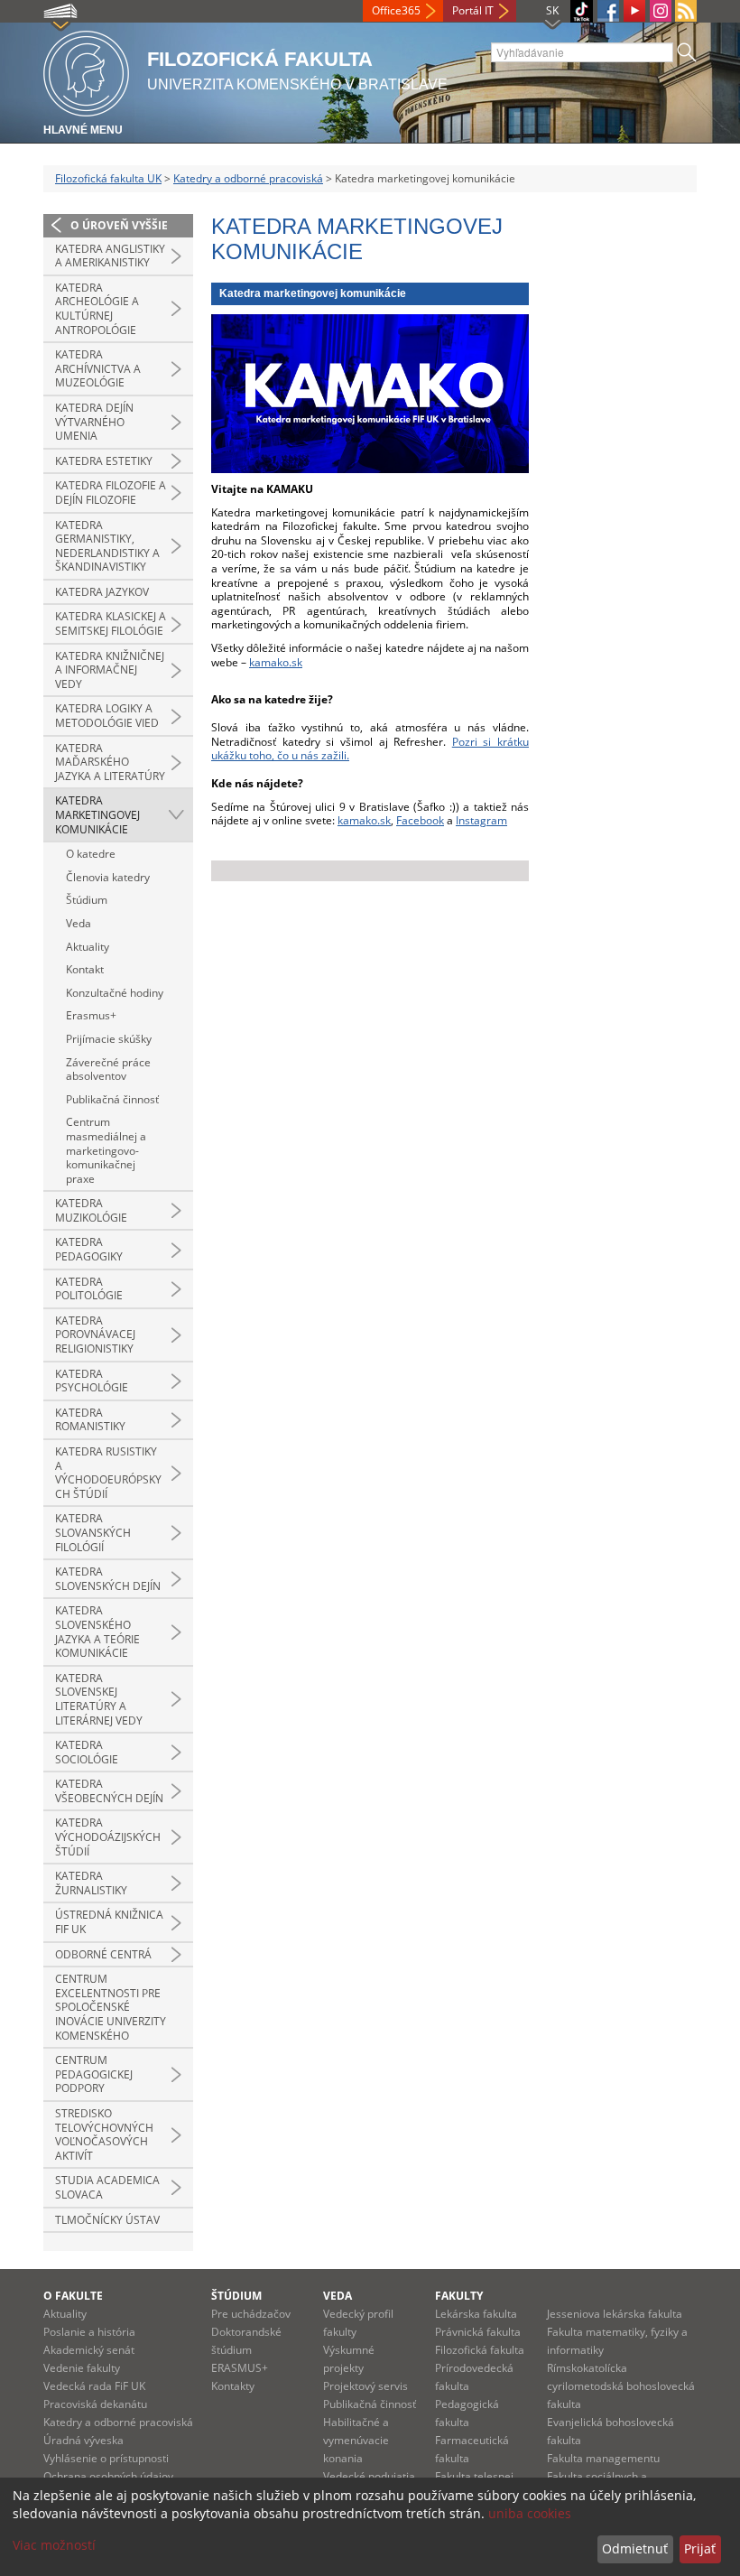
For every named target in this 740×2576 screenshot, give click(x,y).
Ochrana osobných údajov (108, 2476)
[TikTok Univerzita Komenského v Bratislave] (582, 11)
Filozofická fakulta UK (108, 178)
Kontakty (233, 2386)
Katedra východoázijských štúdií (108, 1837)
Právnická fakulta (478, 2332)
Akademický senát (89, 2350)
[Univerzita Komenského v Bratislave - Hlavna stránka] (86, 71)
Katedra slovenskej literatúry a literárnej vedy (99, 1699)
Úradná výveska (83, 2440)
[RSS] (686, 11)
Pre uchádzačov (251, 2314)
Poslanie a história (89, 2332)
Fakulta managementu (603, 2458)
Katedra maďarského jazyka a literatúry (110, 762)
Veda (79, 923)
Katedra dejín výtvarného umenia (94, 422)
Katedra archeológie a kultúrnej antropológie (97, 309)
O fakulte (73, 2296)
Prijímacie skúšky (109, 1039)
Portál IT (473, 10)
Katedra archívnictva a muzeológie (98, 368)
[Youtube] (634, 11)
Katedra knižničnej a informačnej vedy (110, 670)
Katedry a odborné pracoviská (248, 178)
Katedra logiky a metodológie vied (107, 716)
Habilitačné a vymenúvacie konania (356, 2440)
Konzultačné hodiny (115, 993)
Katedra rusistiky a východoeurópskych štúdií (108, 1473)
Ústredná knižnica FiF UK (109, 1922)
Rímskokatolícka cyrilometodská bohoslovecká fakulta (621, 2386)
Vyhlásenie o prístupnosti (106, 2458)
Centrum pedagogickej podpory (94, 2074)
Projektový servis (365, 2386)
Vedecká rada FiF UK (94, 2386)
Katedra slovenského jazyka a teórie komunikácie (97, 1632)
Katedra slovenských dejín (108, 1579)
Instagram (481, 820)
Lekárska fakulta (476, 2314)
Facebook (420, 820)
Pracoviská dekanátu (95, 2404)
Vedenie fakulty (82, 2368)
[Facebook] (608, 11)
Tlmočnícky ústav (107, 2220)
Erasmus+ (91, 1015)
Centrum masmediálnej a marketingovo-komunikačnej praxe (106, 1150)
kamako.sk (276, 662)
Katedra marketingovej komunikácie (97, 814)
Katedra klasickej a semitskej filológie (111, 623)
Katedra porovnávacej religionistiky (95, 1334)
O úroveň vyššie (119, 225)
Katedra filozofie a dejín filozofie (111, 493)
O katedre (91, 854)
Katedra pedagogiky (89, 1249)
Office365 (396, 10)
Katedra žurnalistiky (91, 1883)
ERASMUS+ (240, 2368)
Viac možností (54, 2545)
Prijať (700, 2548)
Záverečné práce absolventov (108, 1069)
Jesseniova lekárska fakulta (615, 2314)
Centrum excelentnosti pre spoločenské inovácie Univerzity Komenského (111, 2007)
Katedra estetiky (104, 461)
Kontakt (85, 969)
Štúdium (87, 900)
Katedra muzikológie (91, 1210)
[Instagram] (661, 11)
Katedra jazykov (102, 592)
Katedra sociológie (87, 1752)
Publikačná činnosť (112, 1099)
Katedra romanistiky (90, 1420)
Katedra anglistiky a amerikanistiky (110, 256)
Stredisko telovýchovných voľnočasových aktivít (104, 2134)
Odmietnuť (635, 2548)
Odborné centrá (103, 1954)
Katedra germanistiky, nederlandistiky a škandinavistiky (107, 546)
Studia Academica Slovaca (107, 2187)
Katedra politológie (89, 1289)
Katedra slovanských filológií (93, 1532)
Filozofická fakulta (480, 2350)
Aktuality (88, 947)
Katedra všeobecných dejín (109, 1791)
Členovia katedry (108, 877)
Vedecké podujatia (369, 2476)
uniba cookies (530, 2513)
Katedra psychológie (92, 1381)
